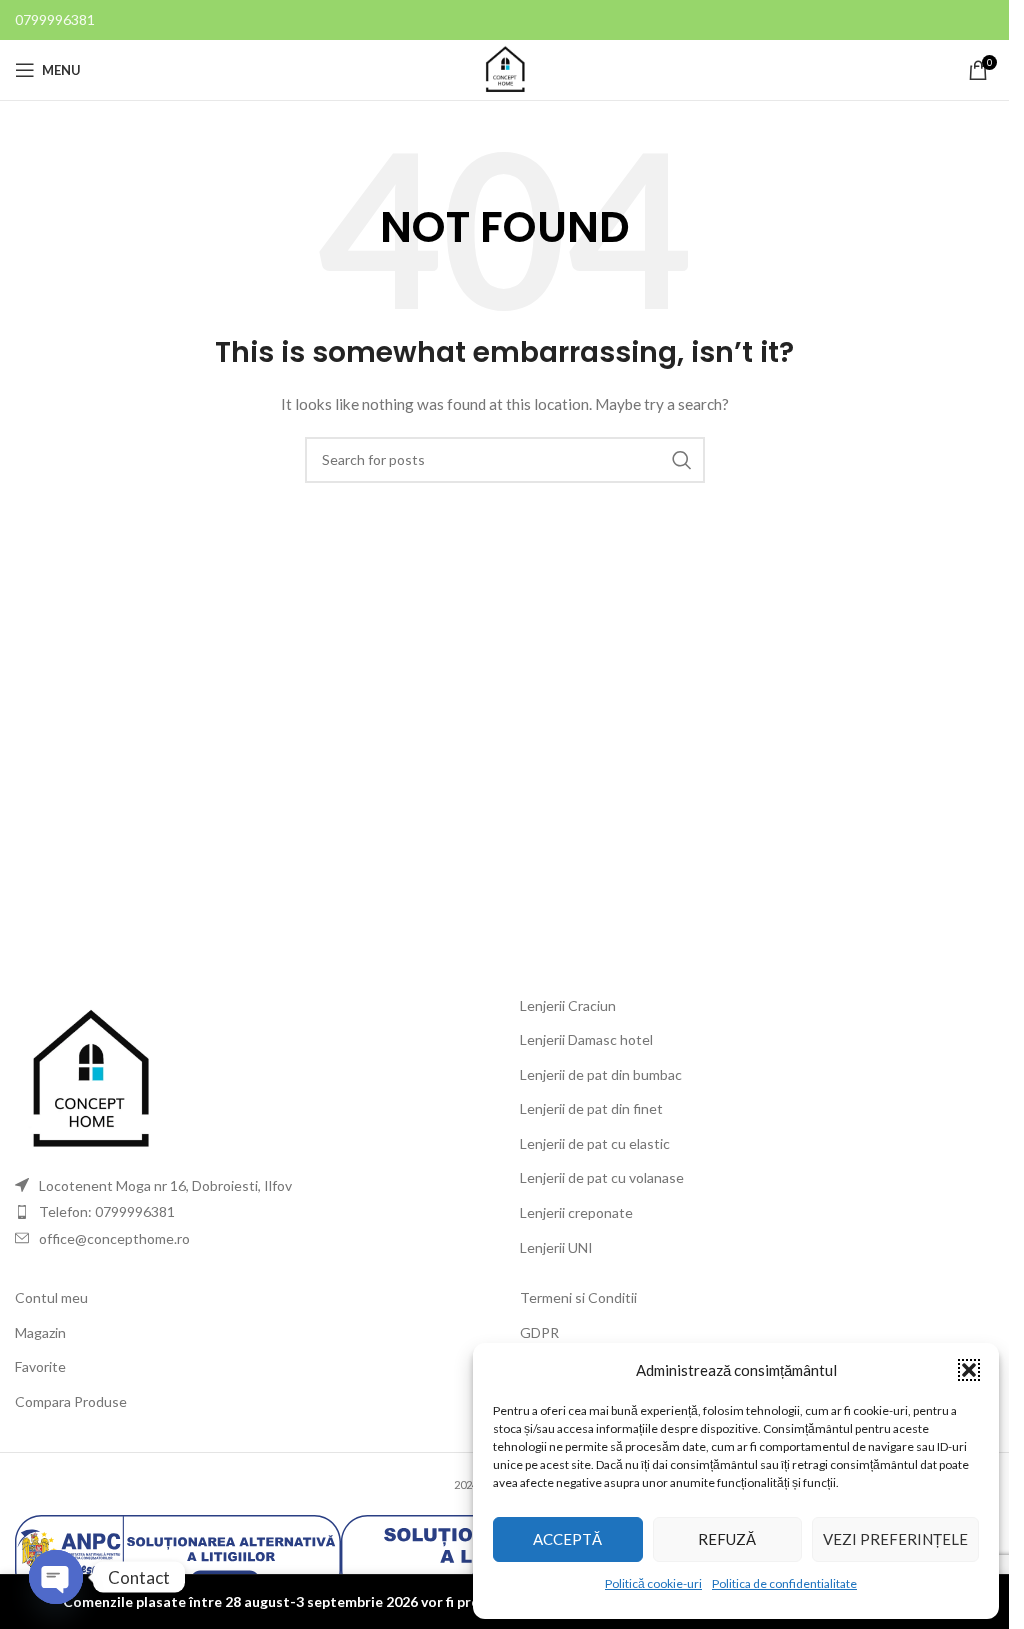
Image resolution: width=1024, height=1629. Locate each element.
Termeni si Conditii (578, 1297)
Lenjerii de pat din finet (591, 1108)
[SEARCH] (682, 460)
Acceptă (567, 1539)
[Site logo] (505, 68)
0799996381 (55, 19)
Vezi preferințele (895, 1539)
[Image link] (90, 1078)
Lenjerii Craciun (568, 1005)
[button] (969, 1370)
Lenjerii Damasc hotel (586, 1039)
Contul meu (51, 1297)
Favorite (40, 1366)
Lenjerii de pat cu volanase (602, 1177)
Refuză (727, 1539)
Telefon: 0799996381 (107, 1211)
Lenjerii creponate (576, 1212)
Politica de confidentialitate (784, 1583)
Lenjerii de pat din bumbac (601, 1074)
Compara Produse (71, 1401)
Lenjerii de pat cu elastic (595, 1143)
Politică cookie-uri (653, 1583)
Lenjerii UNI (556, 1247)
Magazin (40, 1332)
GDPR (539, 1332)
